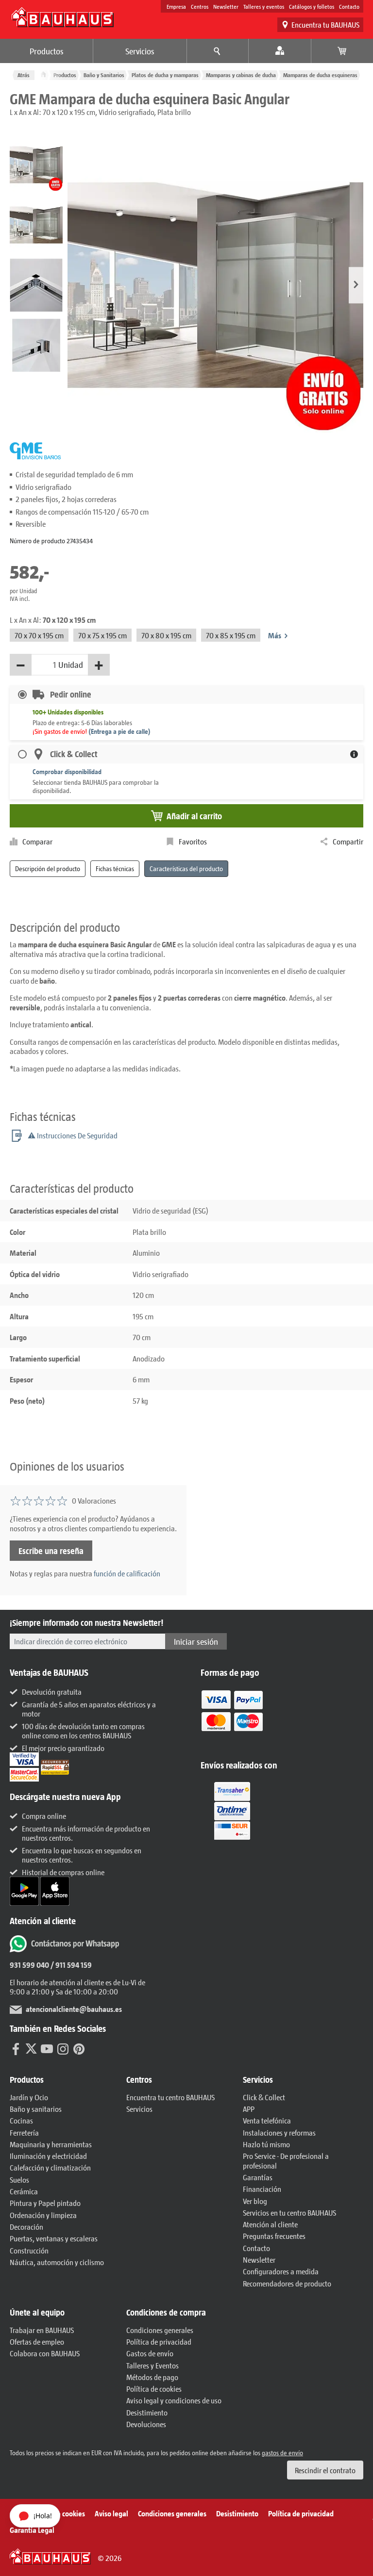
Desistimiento (147, 2412)
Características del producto (186, 868)
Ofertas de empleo (37, 2341)
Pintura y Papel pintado (45, 2203)
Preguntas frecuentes (274, 2236)
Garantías (258, 2177)
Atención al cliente (270, 2224)
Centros (200, 6)
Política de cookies (154, 2389)
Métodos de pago (152, 2377)
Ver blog (255, 2201)
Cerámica (24, 2191)
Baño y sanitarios (36, 2109)
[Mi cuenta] (280, 51)
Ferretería (24, 2132)
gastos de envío (282, 2453)
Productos (47, 51)
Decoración (26, 2227)
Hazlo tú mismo (266, 2144)
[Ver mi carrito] (342, 51)
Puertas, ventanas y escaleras (54, 2238)
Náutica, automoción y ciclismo (57, 2262)
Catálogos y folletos (312, 6)
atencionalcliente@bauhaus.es (74, 2009)
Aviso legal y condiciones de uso (174, 2400)
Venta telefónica (267, 2120)
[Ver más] (232, 1810)
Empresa (176, 6)
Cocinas (21, 2120)
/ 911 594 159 (70, 1965)
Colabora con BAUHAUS (45, 2353)
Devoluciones (146, 2424)
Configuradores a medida (281, 2271)
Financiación (262, 2189)
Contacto (349, 6)
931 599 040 (29, 1965)
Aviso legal (111, 2513)
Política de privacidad (159, 2341)
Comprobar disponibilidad (67, 771)
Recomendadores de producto (287, 2283)
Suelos (19, 2179)
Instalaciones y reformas (279, 2132)
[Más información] (354, 754)
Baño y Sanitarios (104, 75)
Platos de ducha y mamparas (165, 75)
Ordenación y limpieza (43, 2215)
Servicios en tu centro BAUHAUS (289, 2212)
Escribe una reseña (51, 1551)
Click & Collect (264, 2097)
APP (249, 2109)
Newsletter (226, 6)
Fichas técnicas (115, 868)
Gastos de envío (150, 2353)
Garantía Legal (32, 2530)
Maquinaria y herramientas (51, 2144)
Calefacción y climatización (50, 2167)
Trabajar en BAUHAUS (42, 2330)
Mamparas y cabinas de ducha (241, 75)
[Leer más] (232, 1717)
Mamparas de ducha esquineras (320, 75)
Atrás (24, 75)
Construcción (29, 2250)
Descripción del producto (48, 868)
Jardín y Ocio (29, 2097)
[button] (356, 285)
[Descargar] (25, 1890)
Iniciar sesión (196, 1641)
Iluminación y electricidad (48, 2156)
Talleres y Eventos (153, 2365)
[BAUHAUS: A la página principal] (63, 17)
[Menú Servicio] (218, 51)
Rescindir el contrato (325, 2470)
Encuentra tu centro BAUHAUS (170, 2097)
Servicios (140, 51)
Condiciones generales (160, 2330)
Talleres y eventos (264, 6)
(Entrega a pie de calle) (119, 731)
